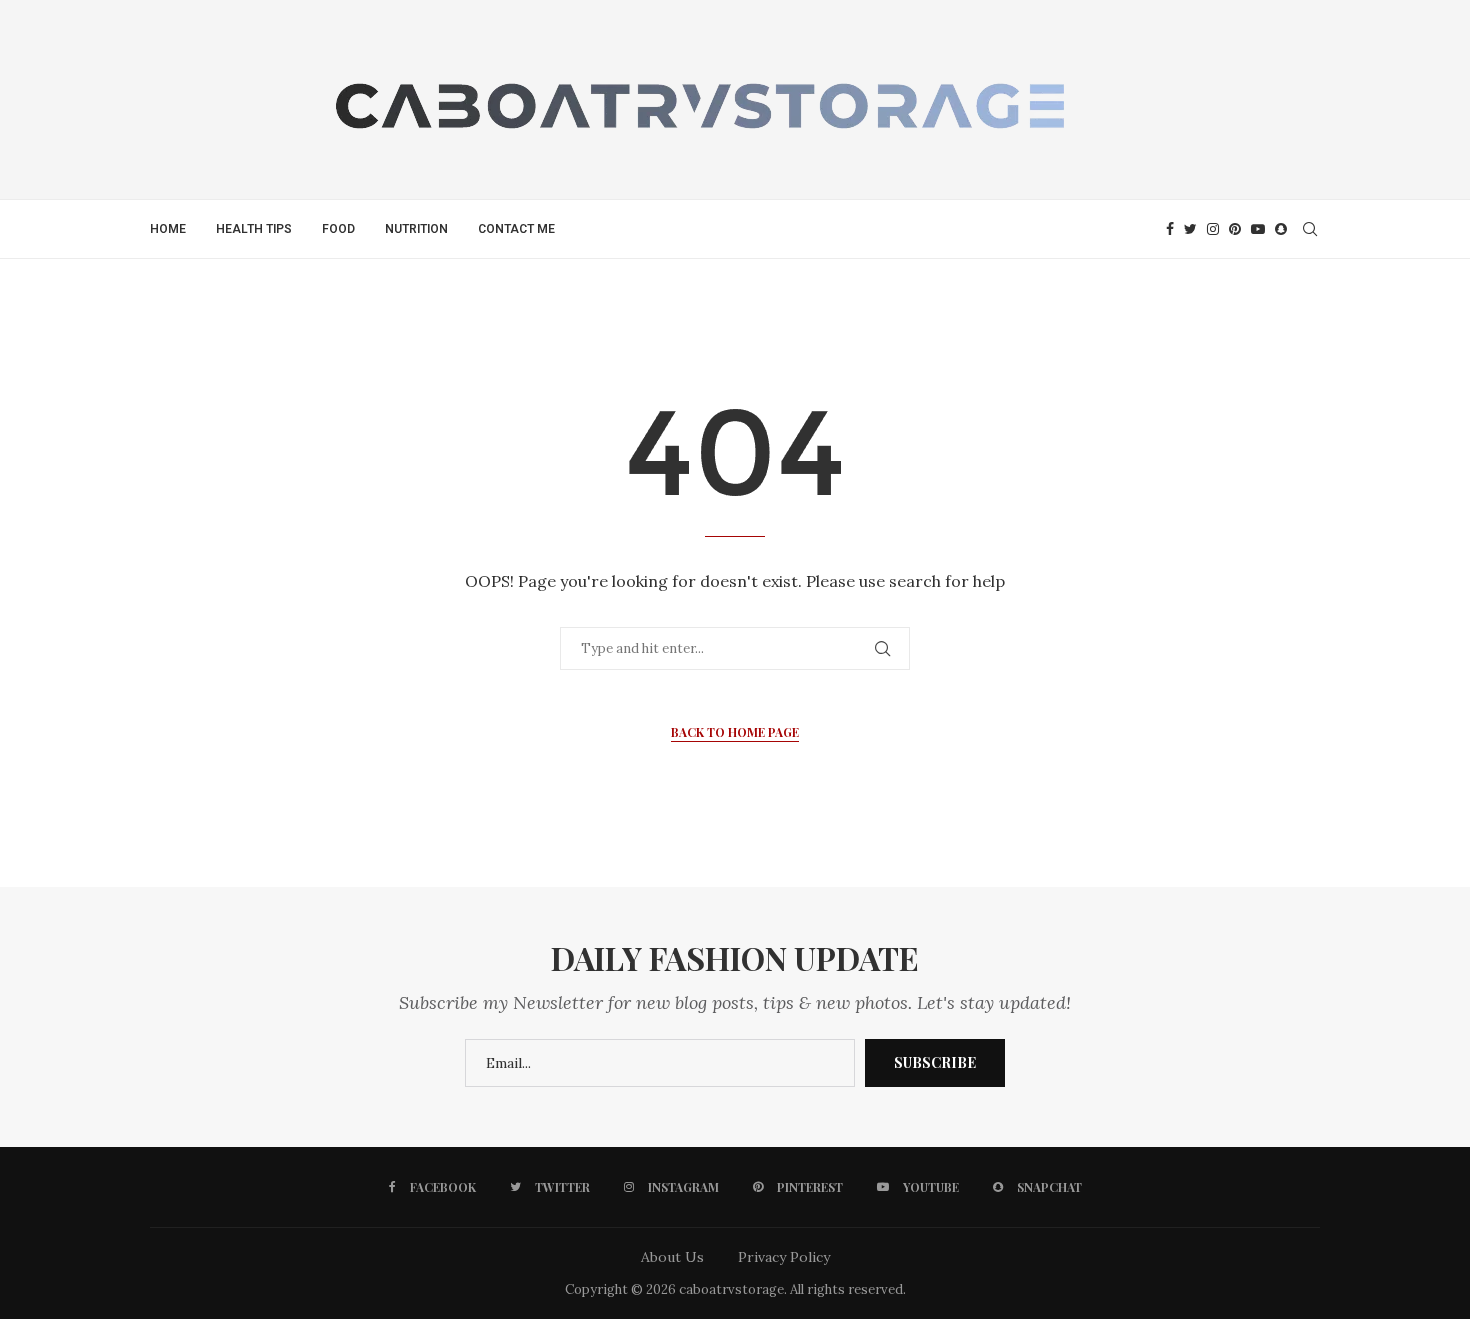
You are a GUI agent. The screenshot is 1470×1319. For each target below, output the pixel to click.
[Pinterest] (1235, 229)
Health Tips (254, 229)
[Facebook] (1170, 229)
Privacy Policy (784, 1257)
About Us (672, 1257)
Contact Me (516, 229)
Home (168, 229)
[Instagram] (1213, 229)
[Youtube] (1258, 229)
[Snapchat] (1281, 229)
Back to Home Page (735, 732)
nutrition (416, 229)
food (338, 229)
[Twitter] (1190, 229)
